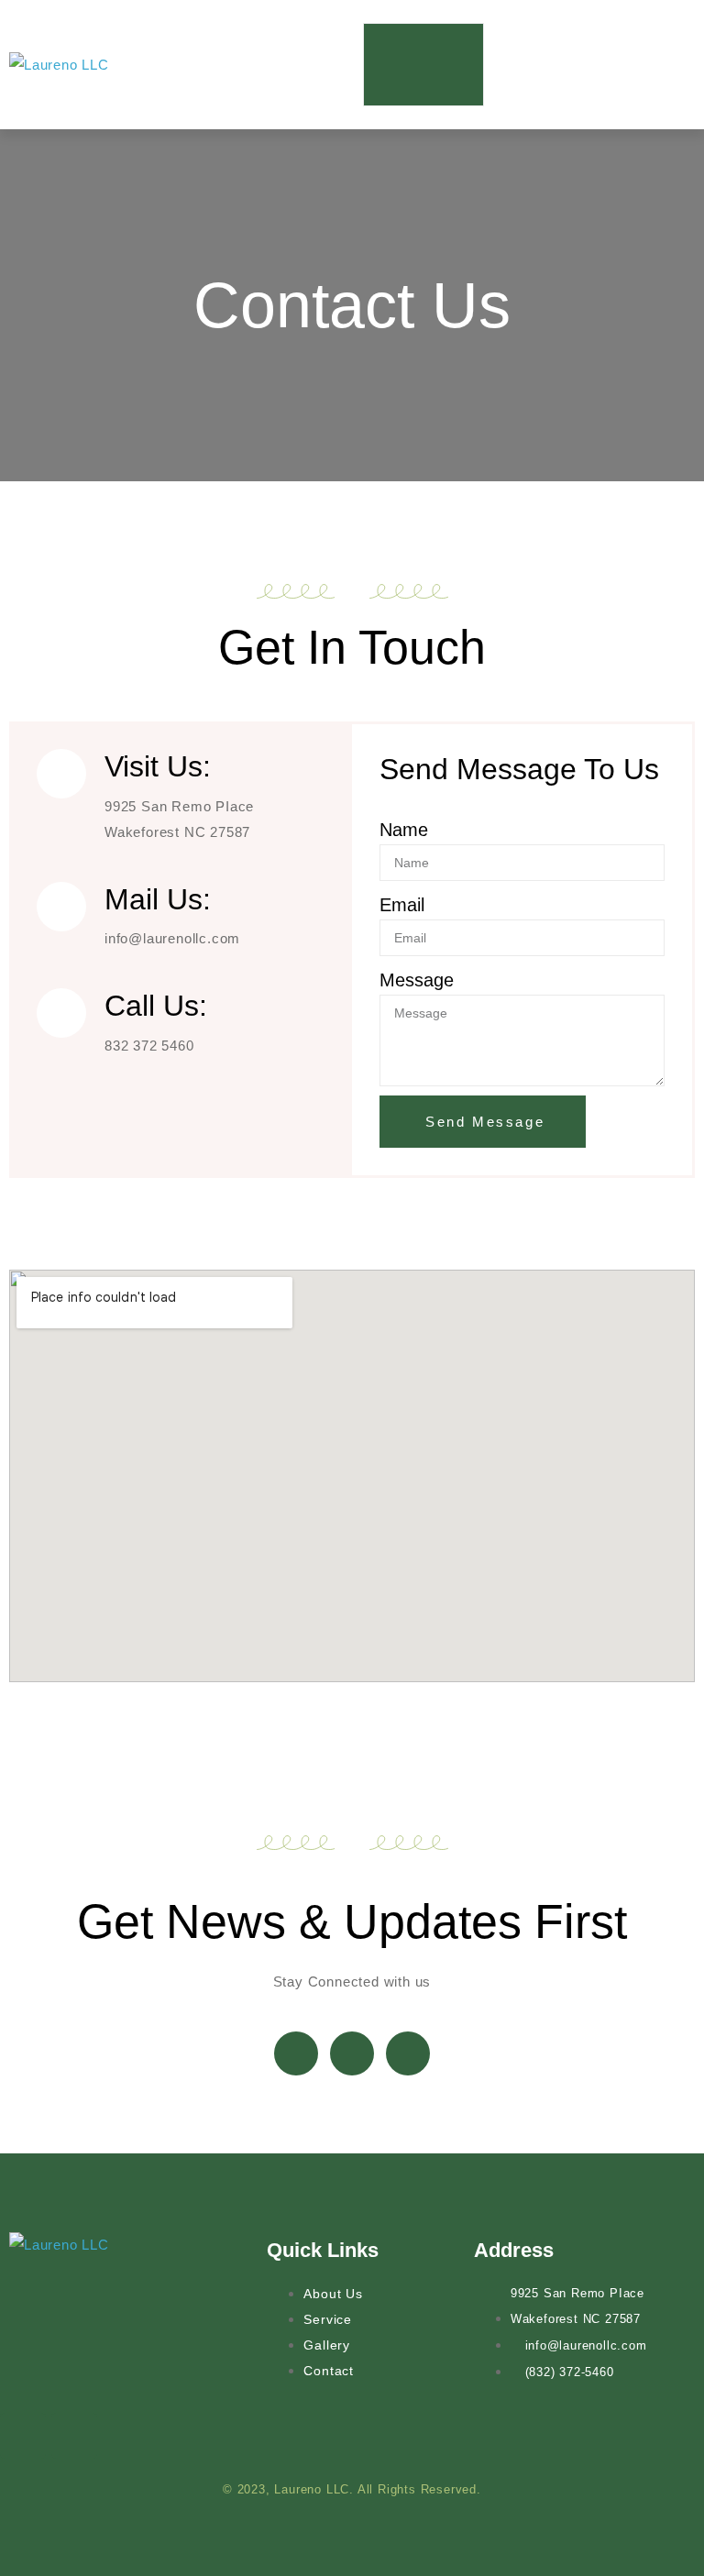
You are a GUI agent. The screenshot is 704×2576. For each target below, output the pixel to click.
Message (417, 980)
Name (404, 830)
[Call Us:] (61, 1013)
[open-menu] (423, 65)
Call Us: (156, 1006)
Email (402, 905)
